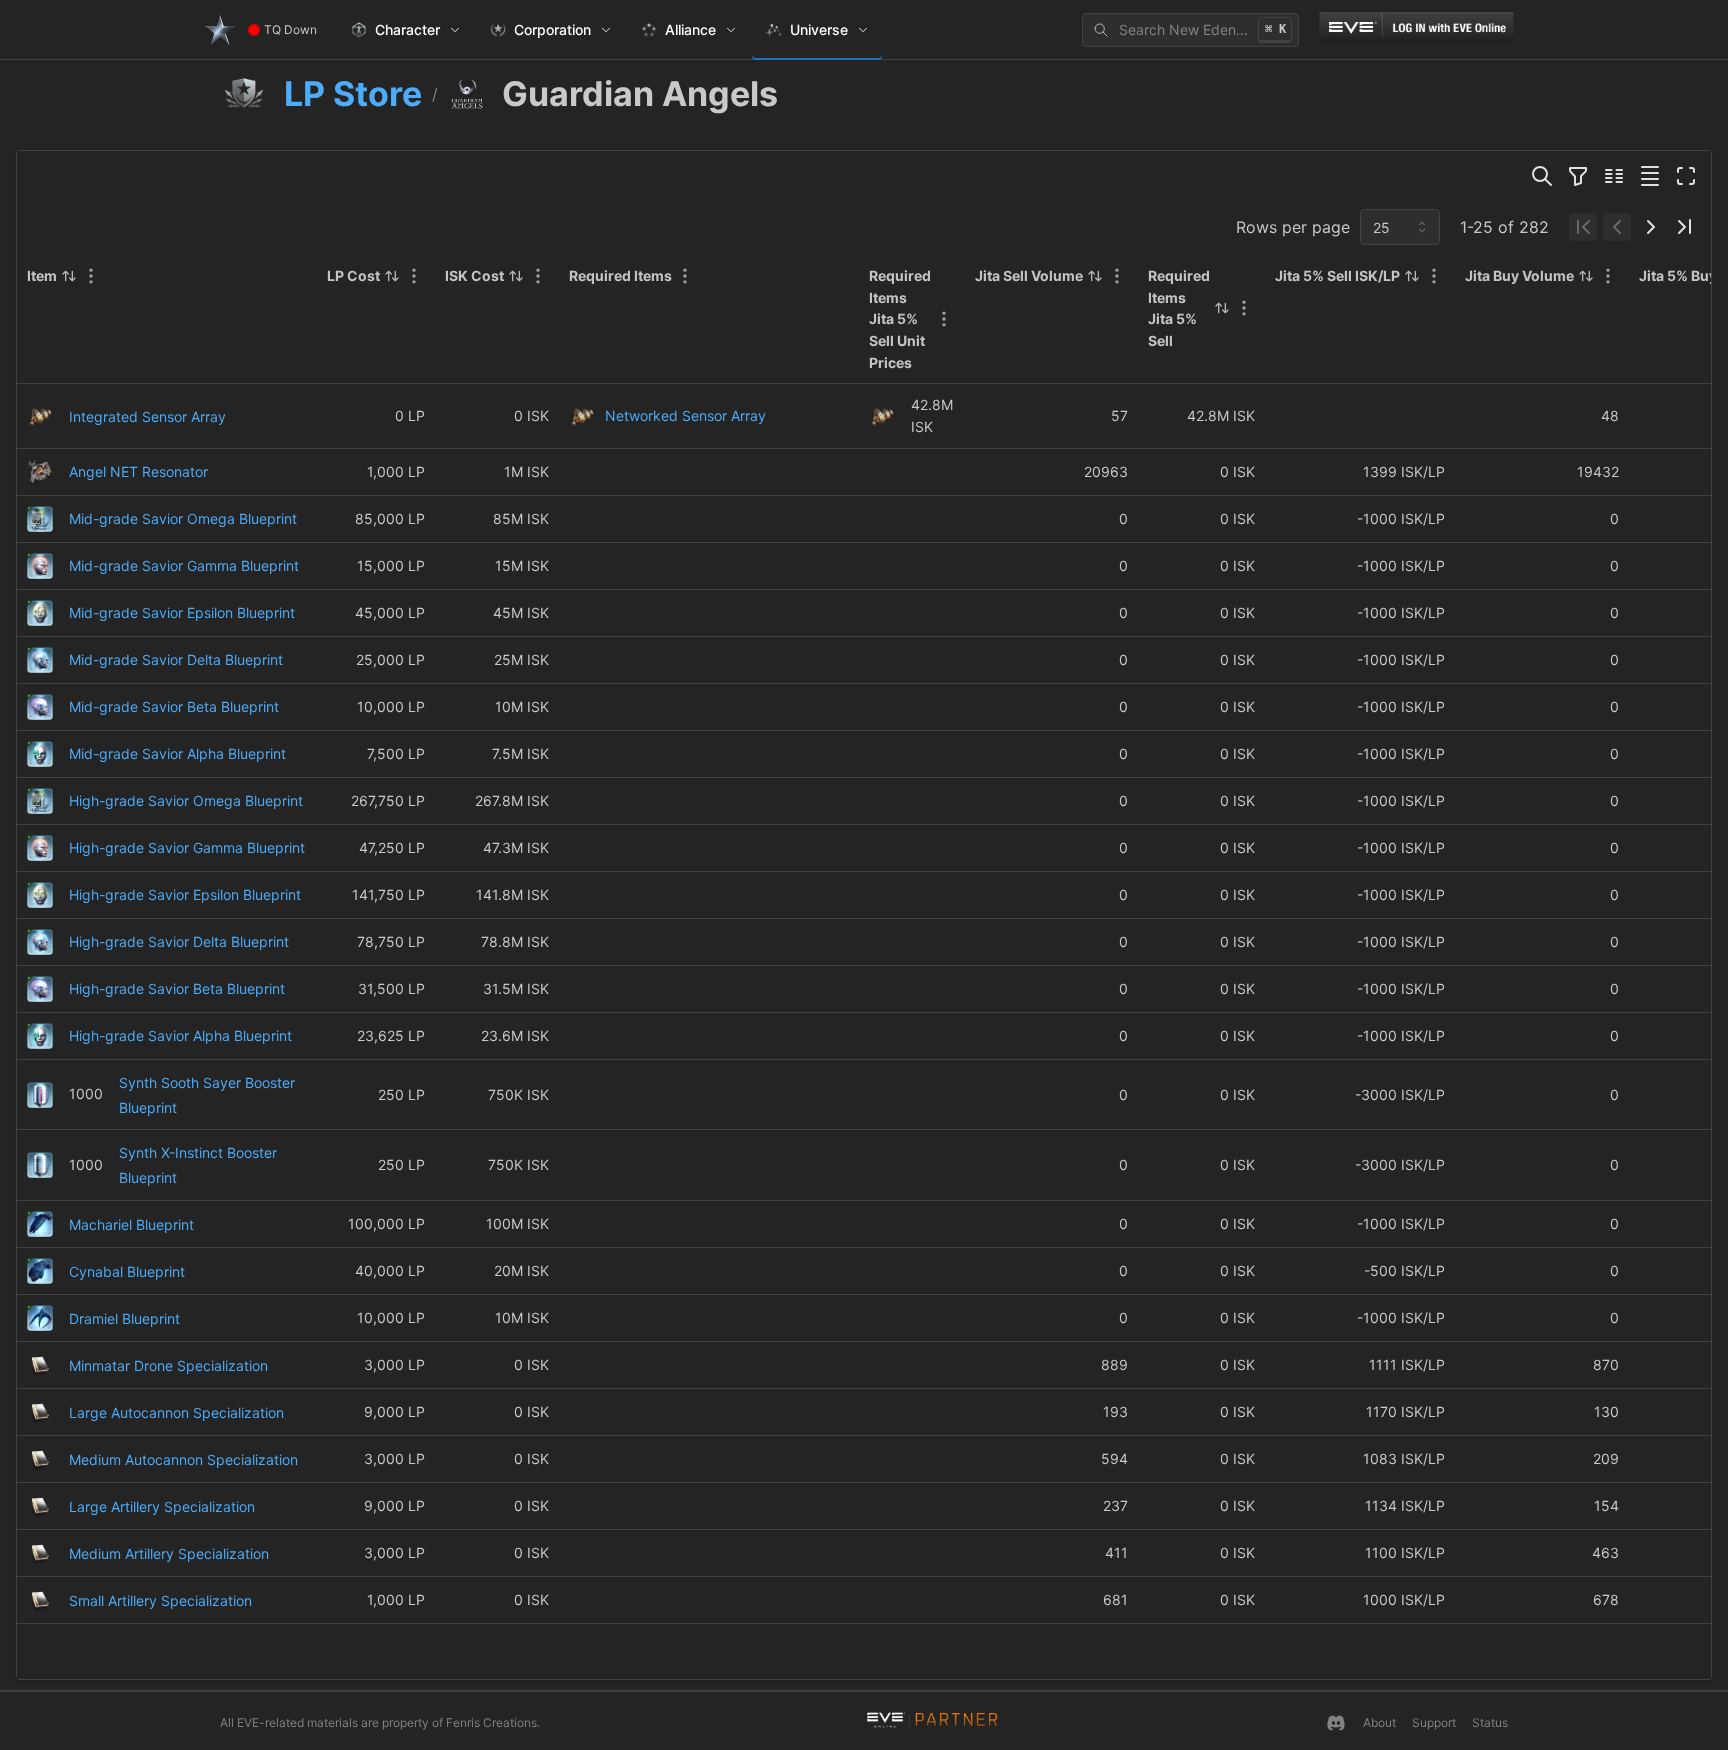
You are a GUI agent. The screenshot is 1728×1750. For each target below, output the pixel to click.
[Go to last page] (1685, 227)
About (1379, 1722)
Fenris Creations (491, 1722)
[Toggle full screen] (1686, 176)
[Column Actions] (91, 276)
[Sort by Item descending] (69, 276)
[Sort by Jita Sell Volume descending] (1095, 276)
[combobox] (1400, 227)
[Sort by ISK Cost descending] (516, 276)
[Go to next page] (1651, 227)
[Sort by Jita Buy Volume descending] (1586, 276)
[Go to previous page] (1617, 227)
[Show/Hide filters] (1578, 176)
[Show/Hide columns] (1614, 176)
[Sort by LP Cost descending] (392, 276)
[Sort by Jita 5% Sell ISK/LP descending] (1412, 276)
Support (1434, 1722)
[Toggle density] (1650, 176)
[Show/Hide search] (1542, 176)
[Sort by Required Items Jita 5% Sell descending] (1222, 308)
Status (1490, 1722)
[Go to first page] (1583, 227)
